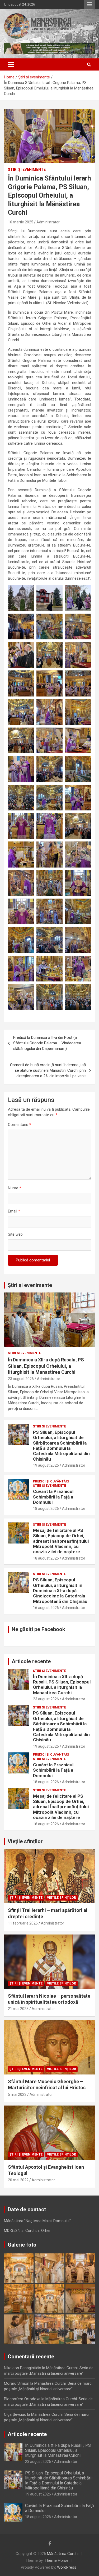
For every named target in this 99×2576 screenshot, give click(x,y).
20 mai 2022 (18, 2180)
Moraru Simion (17, 2383)
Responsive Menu (89, 4)
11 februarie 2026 (23, 1923)
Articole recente (31, 1661)
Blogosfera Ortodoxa (22, 2399)
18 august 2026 (46, 1508)
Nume (15, 1188)
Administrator (48, 222)
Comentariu (20, 1125)
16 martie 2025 (21, 222)
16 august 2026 (46, 1608)
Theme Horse (56, 2560)
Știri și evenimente (30, 1285)
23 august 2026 (21, 1379)
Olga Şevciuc (15, 2414)
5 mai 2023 (17, 2094)
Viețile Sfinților (62, 1898)
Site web (15, 1234)
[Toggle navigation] (11, 64)
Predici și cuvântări (51, 1481)
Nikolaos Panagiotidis (23, 2368)
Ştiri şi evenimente (27, 169)
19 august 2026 (46, 1465)
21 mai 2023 (18, 2009)
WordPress (67, 2567)
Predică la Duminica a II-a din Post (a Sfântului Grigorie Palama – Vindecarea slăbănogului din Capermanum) (47, 1043)
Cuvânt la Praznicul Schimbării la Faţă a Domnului (53, 1497)
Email (14, 1211)
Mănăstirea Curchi (63, 2554)
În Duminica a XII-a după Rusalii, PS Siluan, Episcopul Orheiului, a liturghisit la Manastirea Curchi (46, 1366)
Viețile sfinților (25, 1841)
